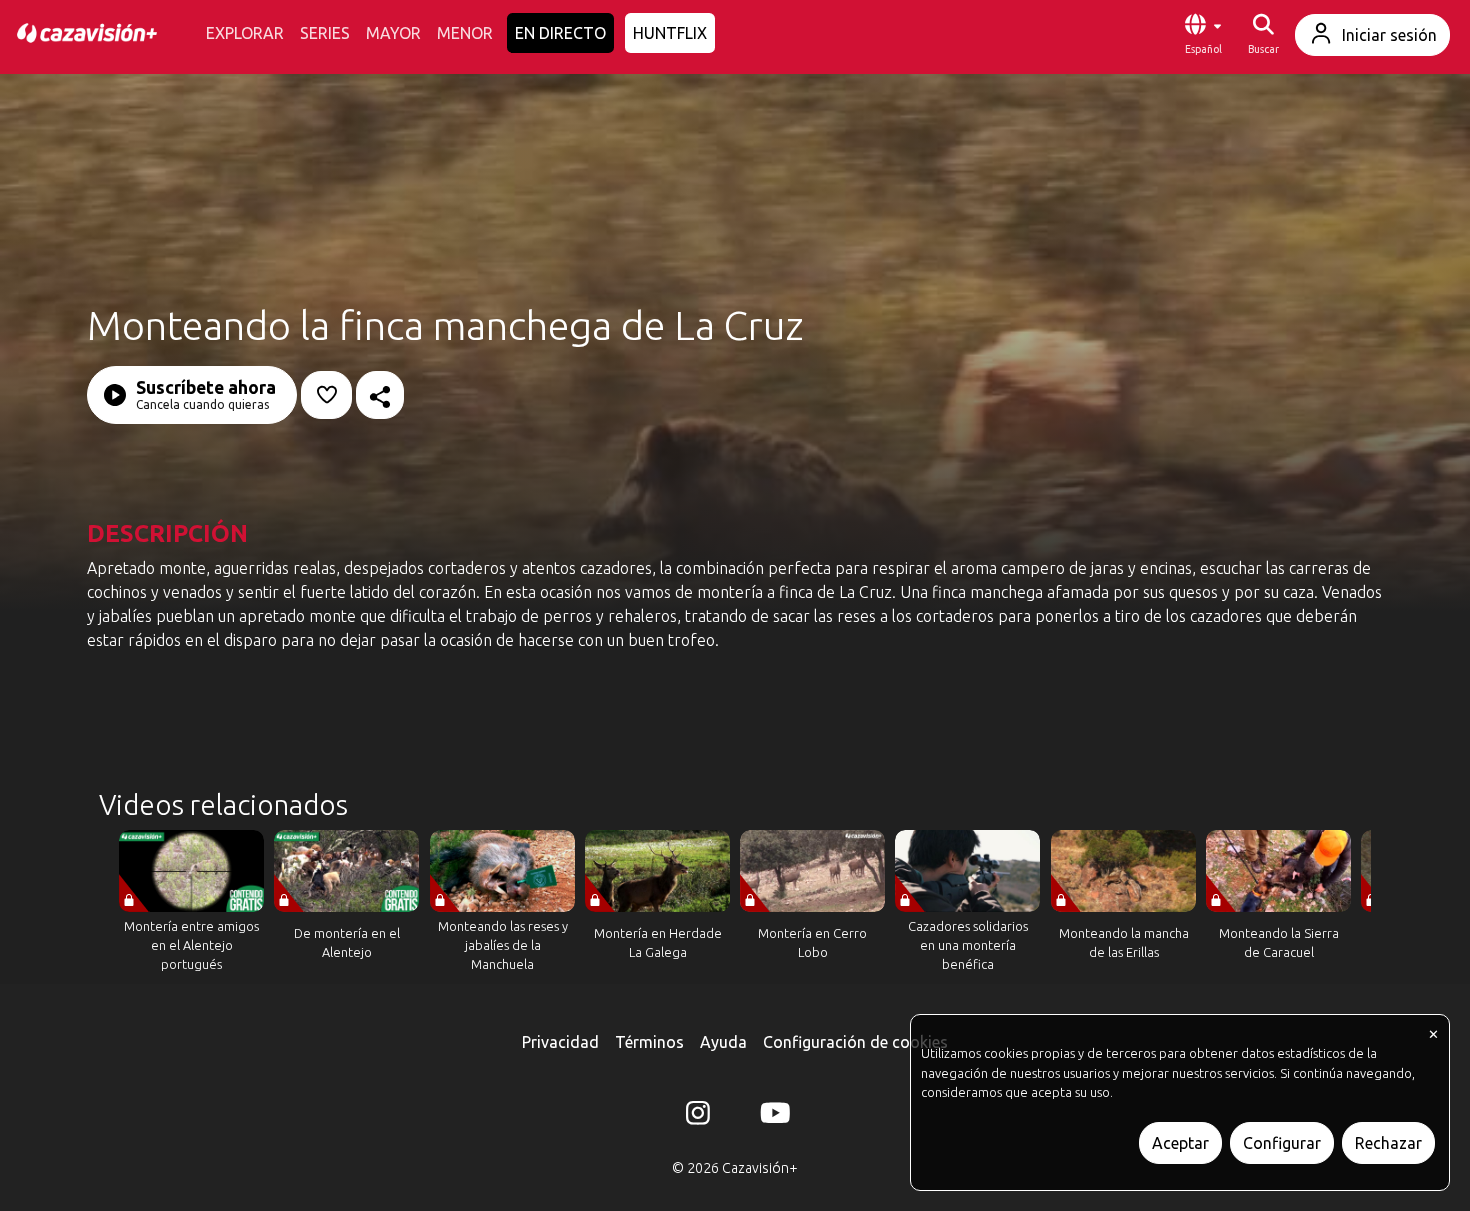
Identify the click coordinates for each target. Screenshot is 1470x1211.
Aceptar (1180, 1143)
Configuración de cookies (855, 1042)
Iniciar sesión (1389, 35)
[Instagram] (698, 1117)
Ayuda (723, 1042)
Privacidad (560, 1042)
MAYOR (393, 33)
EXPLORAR (245, 33)
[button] (1203, 35)
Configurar (1282, 1143)
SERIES (325, 33)
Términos (649, 1042)
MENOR (465, 33)
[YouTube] (772, 1117)
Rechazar (1388, 1143)
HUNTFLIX (670, 33)
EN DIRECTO (560, 33)
